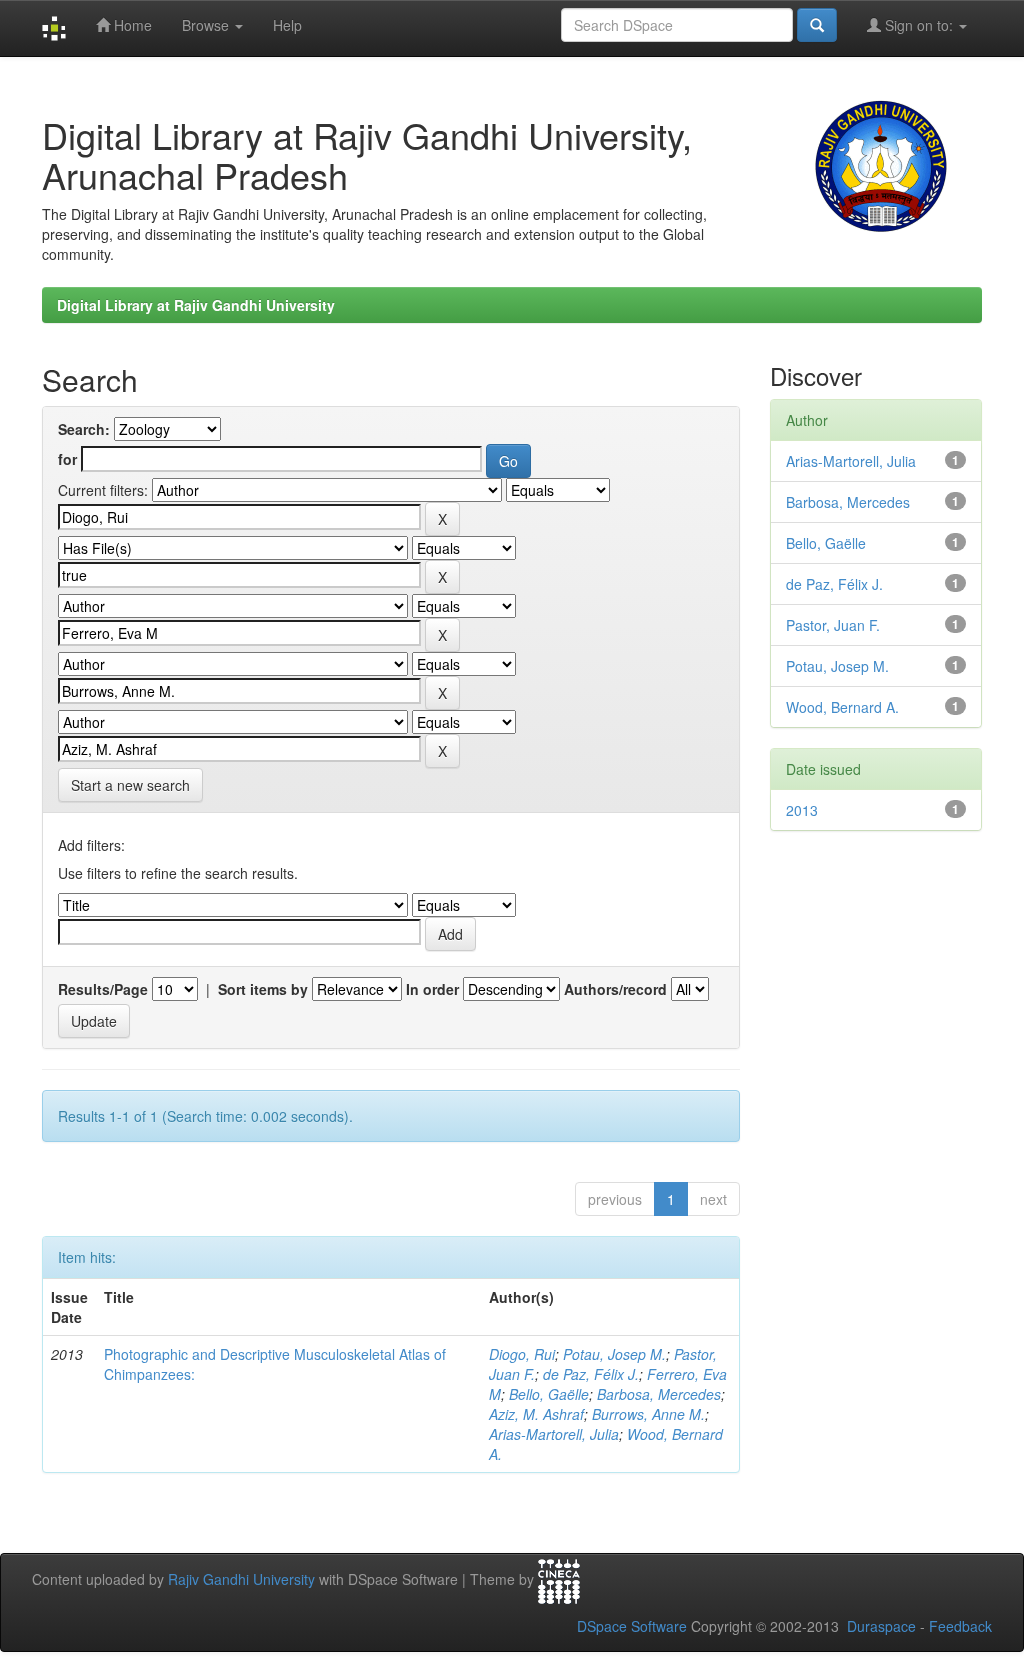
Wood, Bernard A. (842, 707)
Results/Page (103, 989)
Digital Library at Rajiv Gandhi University (196, 305)
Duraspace (881, 1626)
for (67, 459)
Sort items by (263, 989)
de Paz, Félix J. (591, 1374)
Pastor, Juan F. (833, 625)
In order (432, 989)
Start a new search (130, 785)
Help (287, 25)
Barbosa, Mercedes (659, 1394)
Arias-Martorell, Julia (554, 1434)
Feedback (960, 1626)
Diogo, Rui (522, 1354)
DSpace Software (632, 1626)
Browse (207, 25)
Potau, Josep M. (614, 1354)
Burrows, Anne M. (648, 1414)
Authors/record (615, 989)
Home (131, 25)
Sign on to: (919, 25)
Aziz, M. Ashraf (536, 1414)
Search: (84, 429)
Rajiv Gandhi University (241, 1580)
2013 (802, 810)
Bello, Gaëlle (549, 1394)
